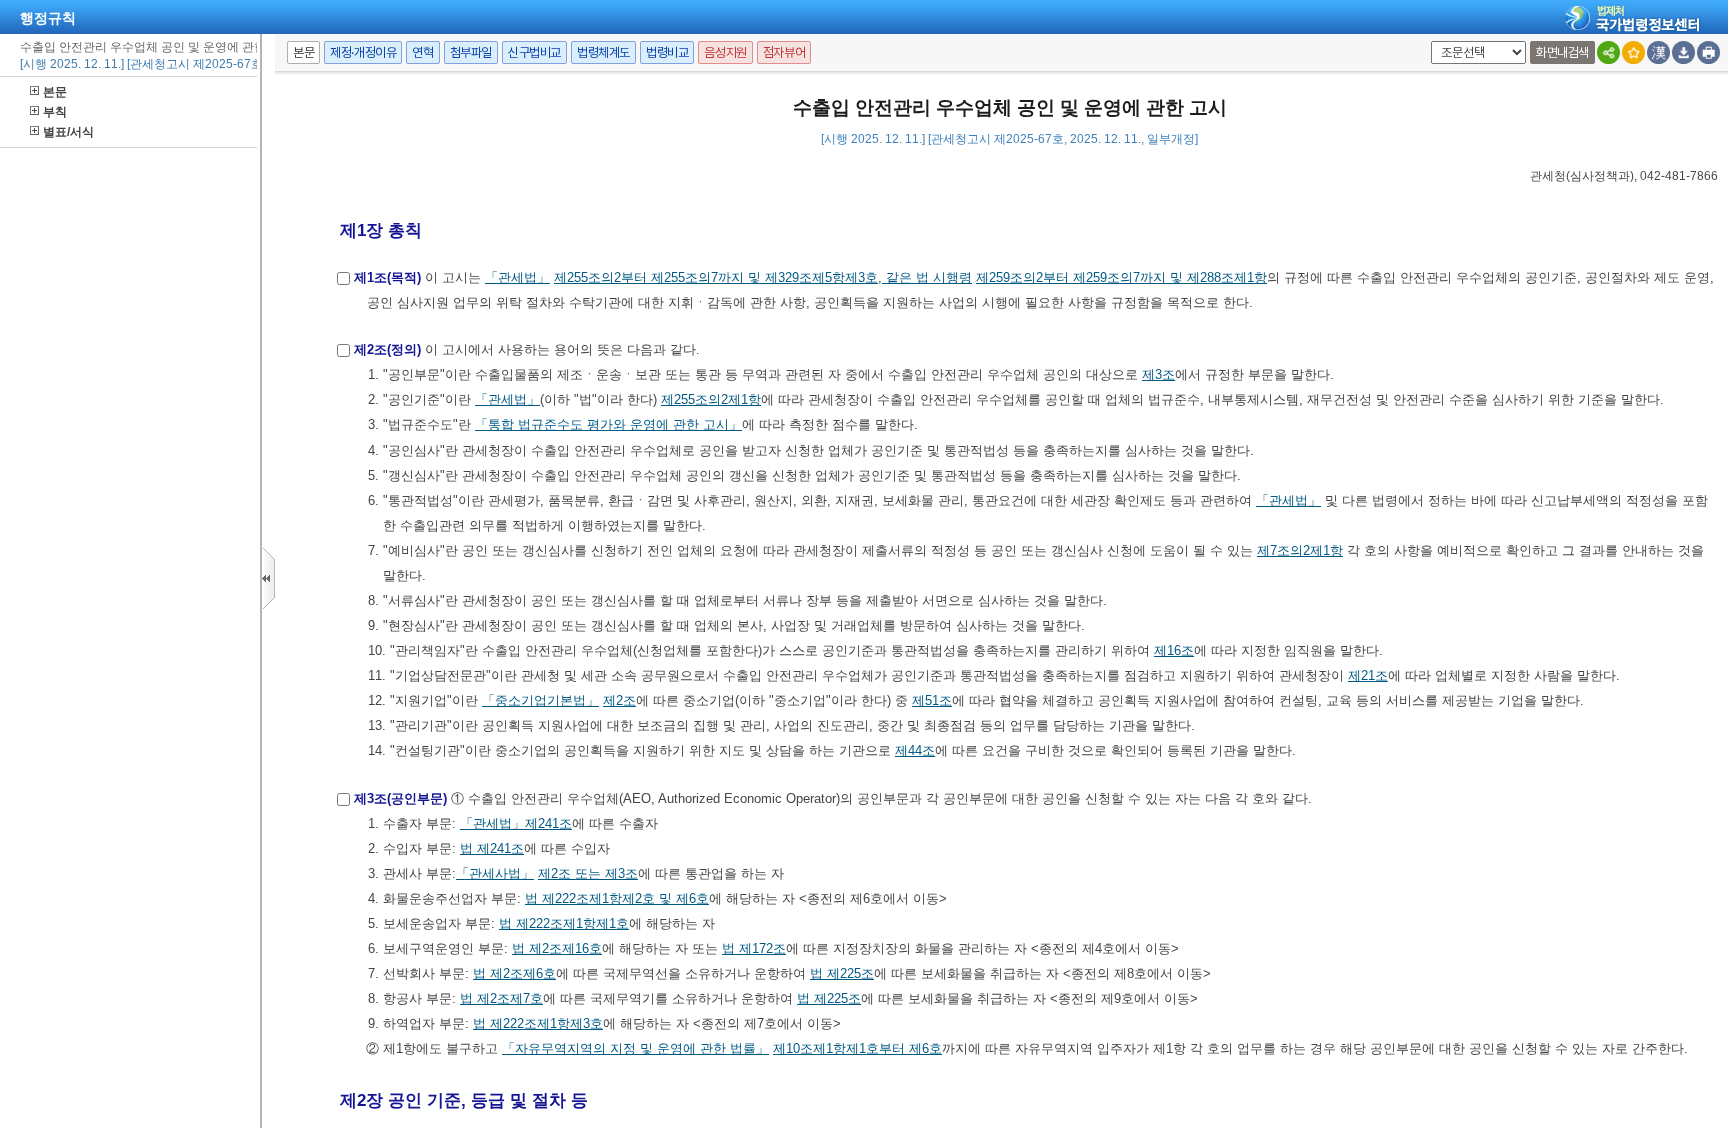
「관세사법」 (495, 873)
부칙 (55, 112)
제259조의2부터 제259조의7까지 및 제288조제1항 (1121, 277)
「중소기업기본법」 (540, 700)
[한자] (1658, 52)
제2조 (619, 700)
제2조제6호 (523, 973)
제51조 (932, 700)
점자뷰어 (784, 52)
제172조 (762, 948)
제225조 (850, 973)
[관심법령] (1633, 52)
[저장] (1683, 52)
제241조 (548, 823)
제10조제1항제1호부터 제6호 (857, 1048)
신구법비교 (534, 52)
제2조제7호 (510, 998)
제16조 (1174, 650)
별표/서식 (68, 132)
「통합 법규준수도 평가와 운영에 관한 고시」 (608, 424)
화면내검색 (1562, 52)
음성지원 (725, 52)
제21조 (1368, 675)
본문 (55, 92)
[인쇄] (1708, 52)
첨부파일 (471, 52)
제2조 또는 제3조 (588, 873)
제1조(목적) (387, 277)
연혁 (422, 52)
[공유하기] (1608, 52)
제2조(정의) (387, 349)
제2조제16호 (565, 948)
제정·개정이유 (363, 52)
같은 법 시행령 (927, 277)
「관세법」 (517, 277)
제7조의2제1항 (1300, 550)
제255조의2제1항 (711, 399)
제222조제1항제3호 (546, 1023)
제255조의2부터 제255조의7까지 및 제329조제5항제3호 (716, 277)
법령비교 (667, 52)
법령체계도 (603, 52)
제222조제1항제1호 (572, 923)
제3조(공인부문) (400, 798)
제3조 (1158, 374)
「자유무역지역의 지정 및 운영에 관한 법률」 (635, 1048)
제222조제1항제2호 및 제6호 (625, 898)
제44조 (915, 750)
